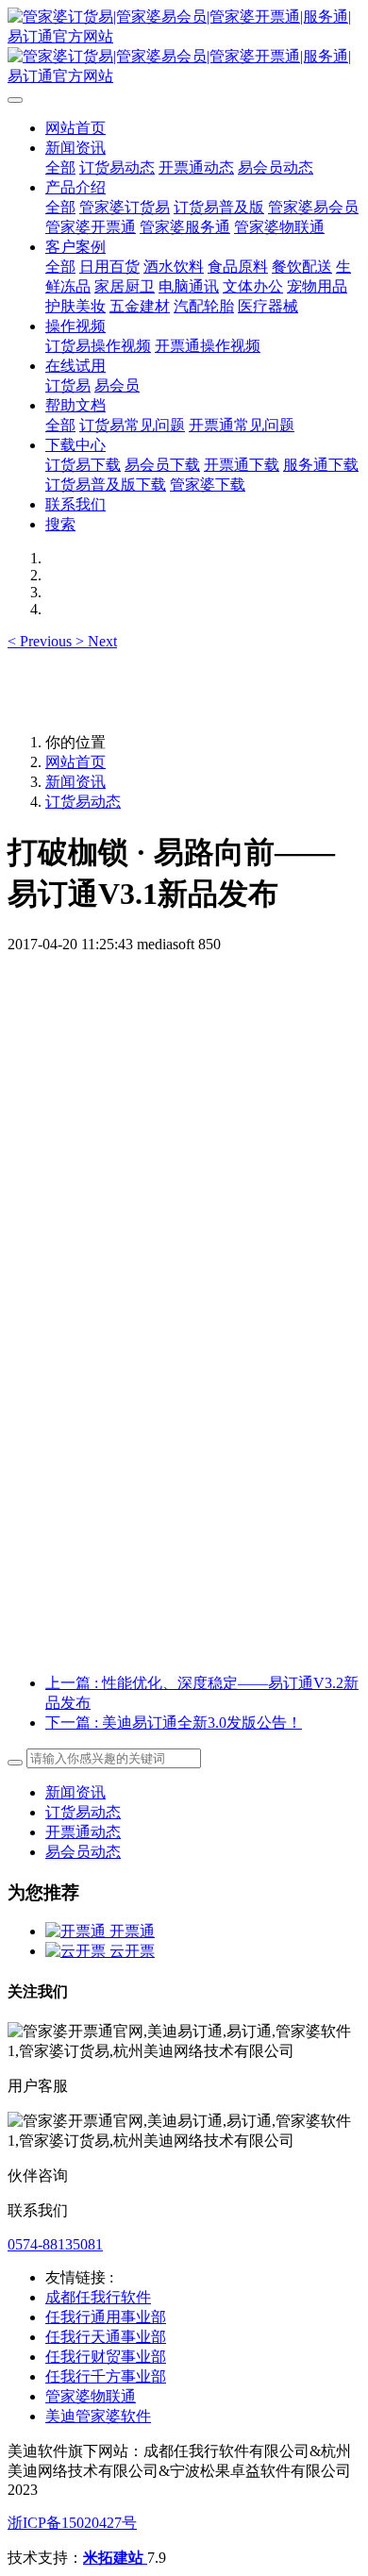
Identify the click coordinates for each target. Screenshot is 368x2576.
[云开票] (77, 1951)
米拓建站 (115, 2558)
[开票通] (77, 1931)
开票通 (132, 1931)
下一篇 (174, 1723)
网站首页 (75, 128)
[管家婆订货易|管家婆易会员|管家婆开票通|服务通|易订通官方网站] (184, 47)
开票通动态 (83, 1832)
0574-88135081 (55, 2244)
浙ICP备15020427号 (72, 2523)
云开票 (132, 1951)
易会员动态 (83, 1852)
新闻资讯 (75, 782)
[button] (42, 641)
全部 (60, 167)
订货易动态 (83, 802)
